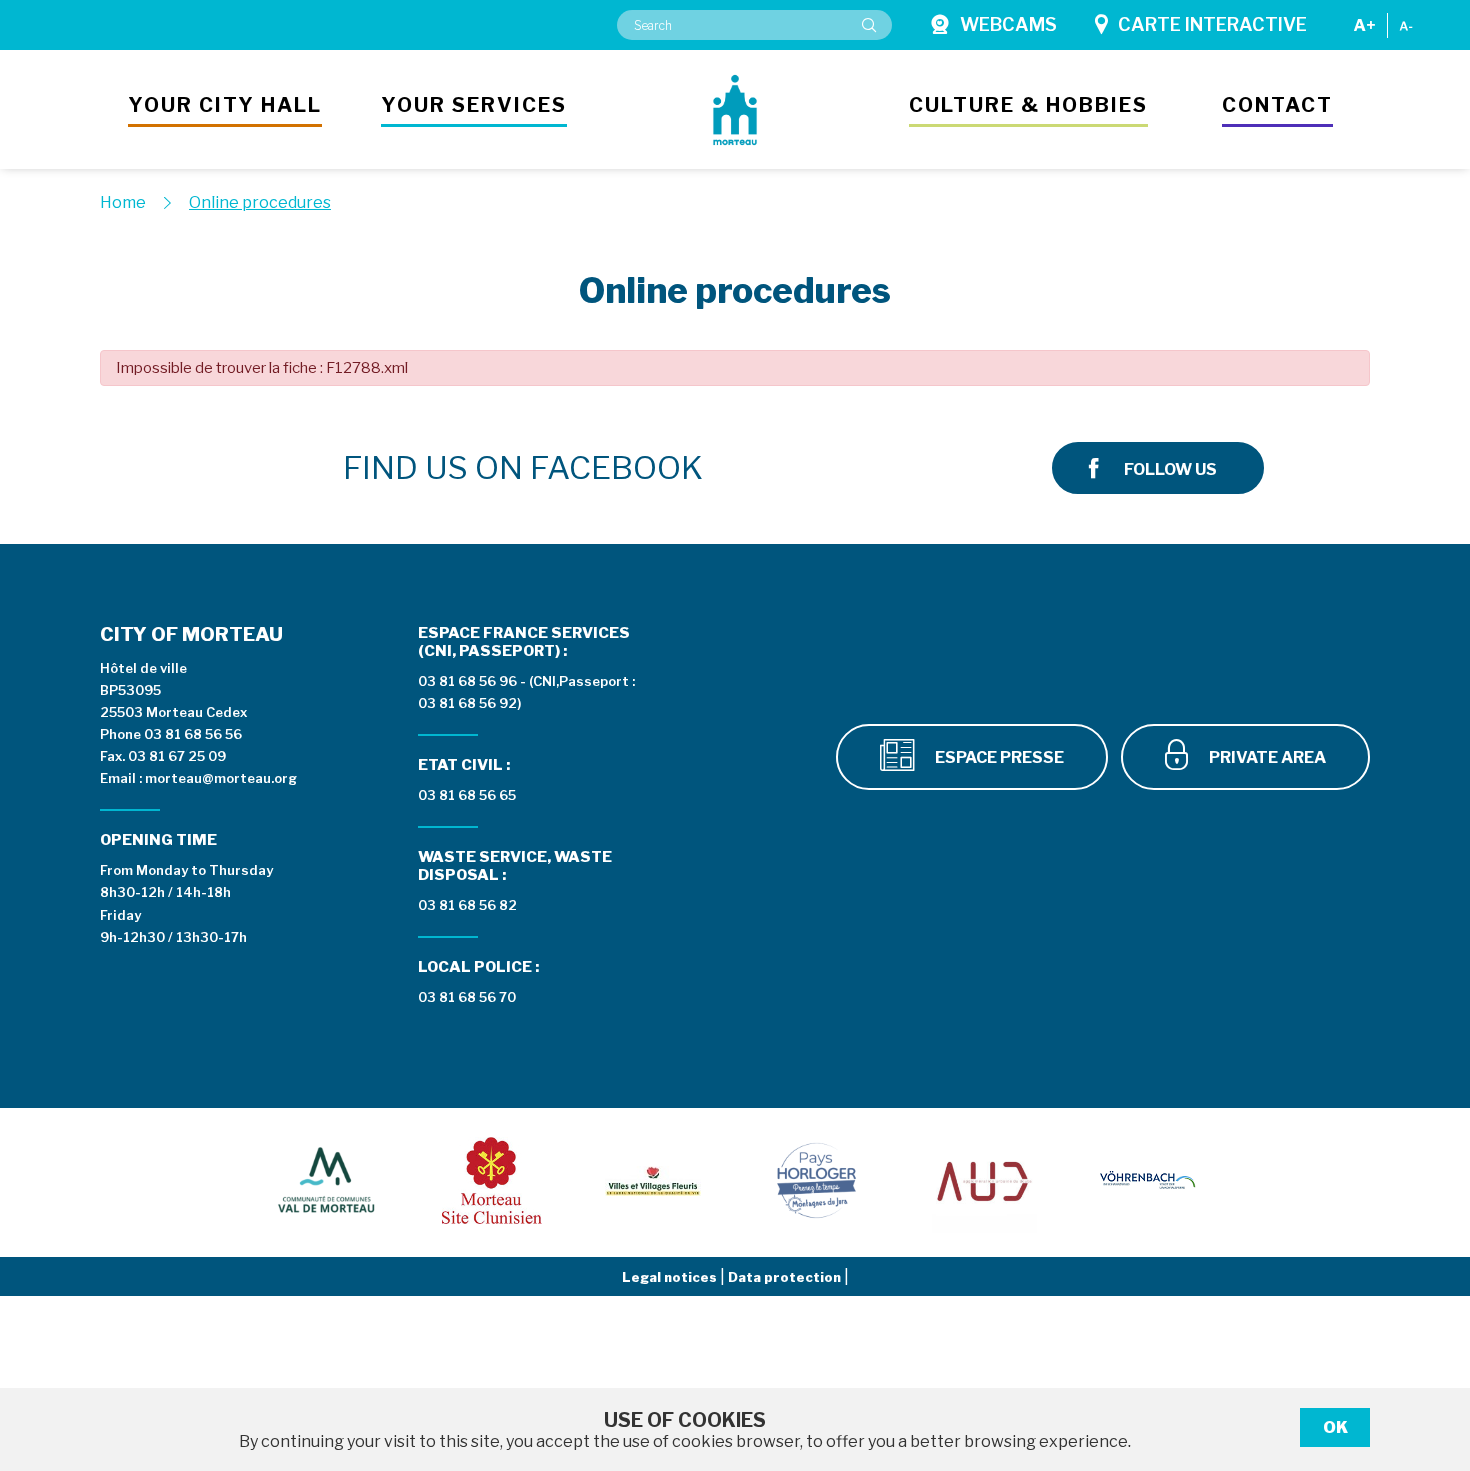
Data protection (786, 1277)
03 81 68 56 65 (467, 795)
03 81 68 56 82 (467, 905)
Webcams (1008, 24)
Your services (474, 105)
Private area (1266, 757)
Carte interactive (1212, 24)
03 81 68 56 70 (467, 997)
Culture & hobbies (1028, 105)
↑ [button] (1432, 1352)
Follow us (1170, 469)
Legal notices (671, 1277)
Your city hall (225, 105)
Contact (1277, 105)
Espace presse (998, 757)
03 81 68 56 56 (193, 734)
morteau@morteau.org (221, 778)
